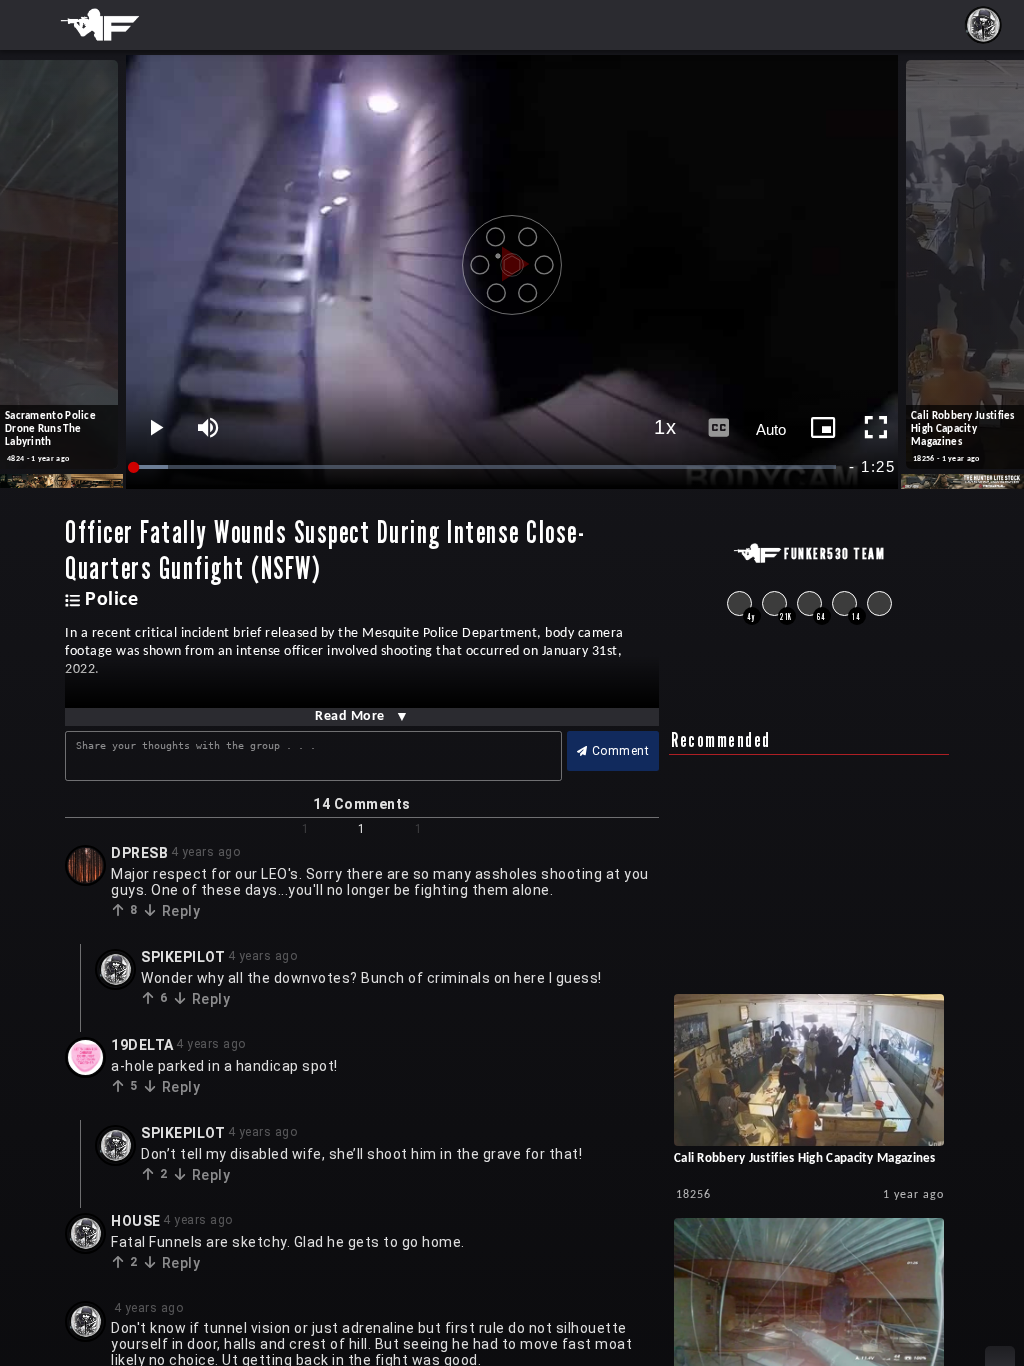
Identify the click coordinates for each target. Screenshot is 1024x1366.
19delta (142, 1045)
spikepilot (183, 957)
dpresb (139, 853)
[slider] (486, 467)
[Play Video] (512, 257)
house (136, 1221)
